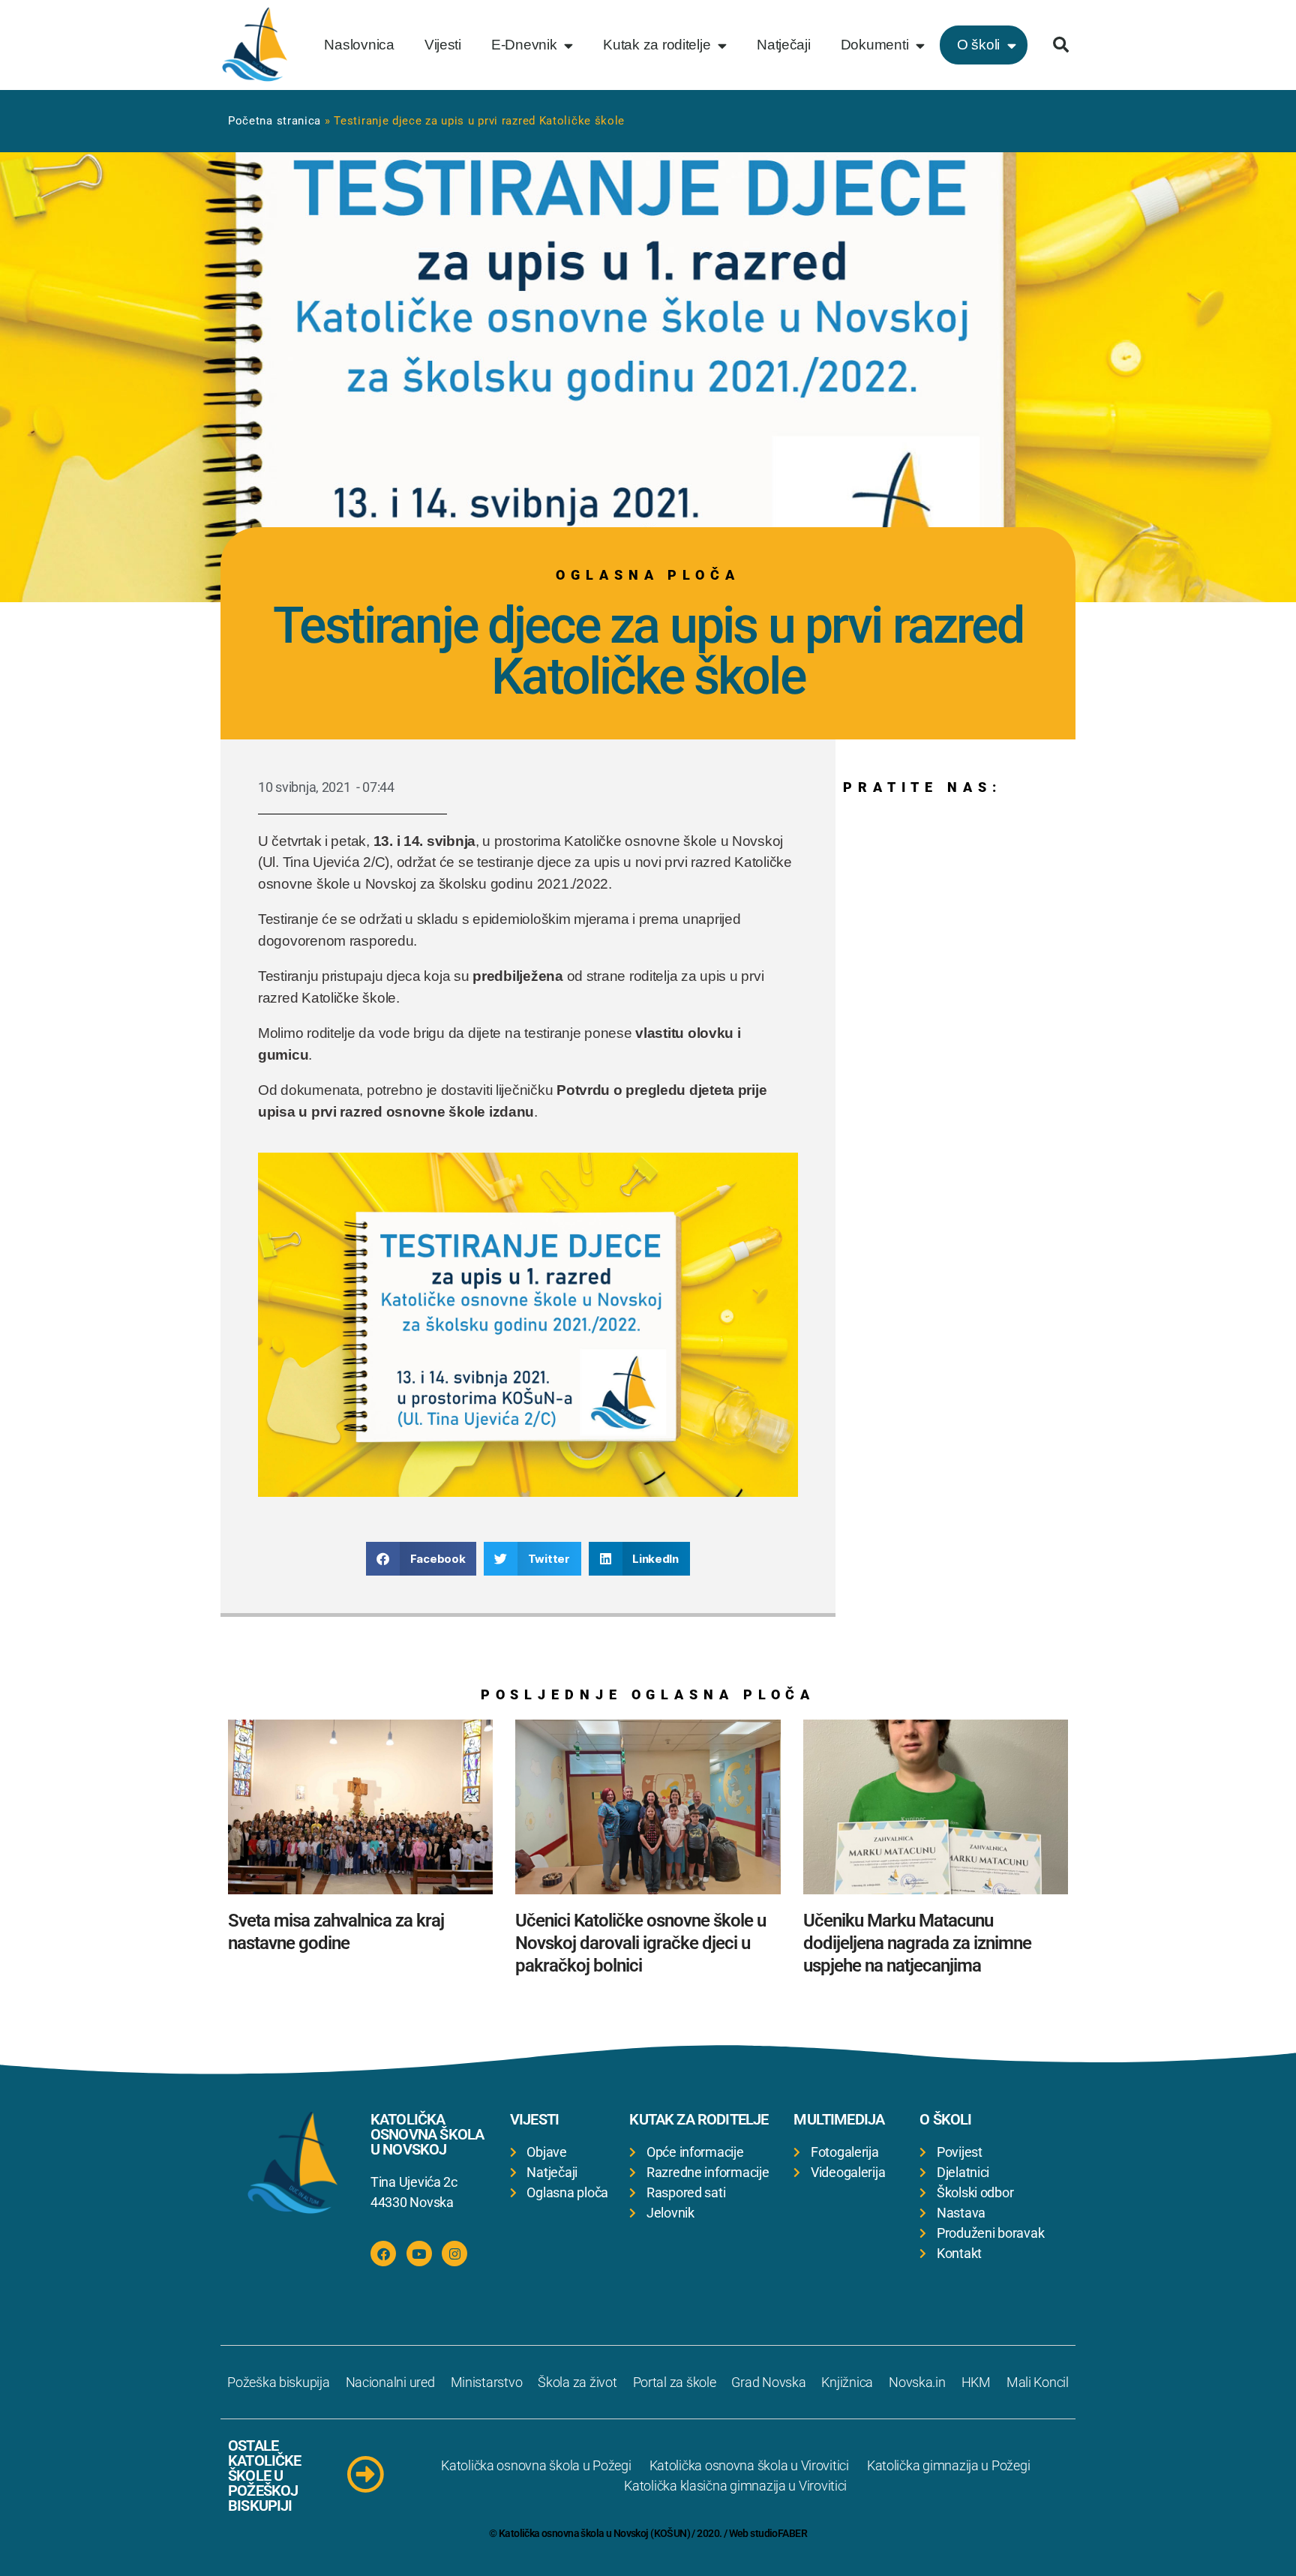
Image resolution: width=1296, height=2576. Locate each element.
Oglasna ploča (648, 575)
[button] (1060, 45)
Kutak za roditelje (657, 45)
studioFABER (778, 2533)
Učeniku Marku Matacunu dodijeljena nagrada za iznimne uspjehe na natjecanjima (917, 1943)
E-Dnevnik (524, 45)
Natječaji (784, 45)
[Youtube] (419, 2254)
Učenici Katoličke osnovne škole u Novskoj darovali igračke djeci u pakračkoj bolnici (640, 1943)
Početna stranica (274, 121)
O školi (978, 45)
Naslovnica (359, 45)
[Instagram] (454, 2254)
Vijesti (443, 45)
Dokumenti (875, 45)
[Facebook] (383, 2254)
